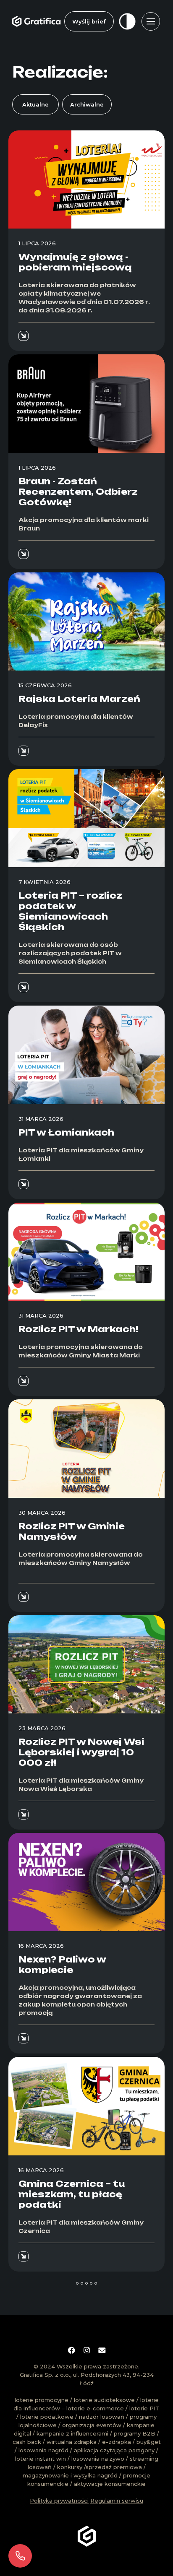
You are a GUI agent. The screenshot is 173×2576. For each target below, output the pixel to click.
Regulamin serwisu (117, 2501)
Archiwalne (87, 104)
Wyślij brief (89, 21)
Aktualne (35, 104)
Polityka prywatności (59, 2501)
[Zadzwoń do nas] (20, 2556)
